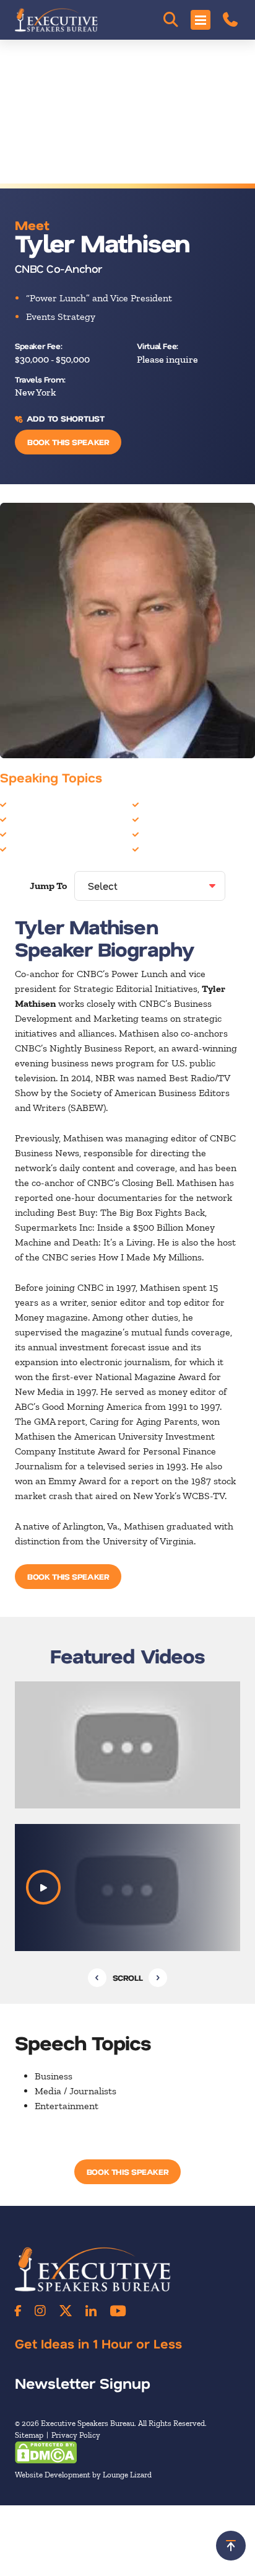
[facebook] (18, 2311)
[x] (66, 2311)
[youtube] (118, 2311)
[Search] (171, 20)
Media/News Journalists (193, 834)
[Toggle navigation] (201, 20)
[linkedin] (91, 2311)
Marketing (164, 819)
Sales (153, 848)
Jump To (48, 886)
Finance (26, 848)
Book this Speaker (68, 442)
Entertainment (41, 834)
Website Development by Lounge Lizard (83, 2475)
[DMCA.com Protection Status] (46, 2451)
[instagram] (40, 2311)
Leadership (166, 804)
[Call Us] (230, 20)
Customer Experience (56, 819)
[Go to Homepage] (56, 20)
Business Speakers (49, 804)
